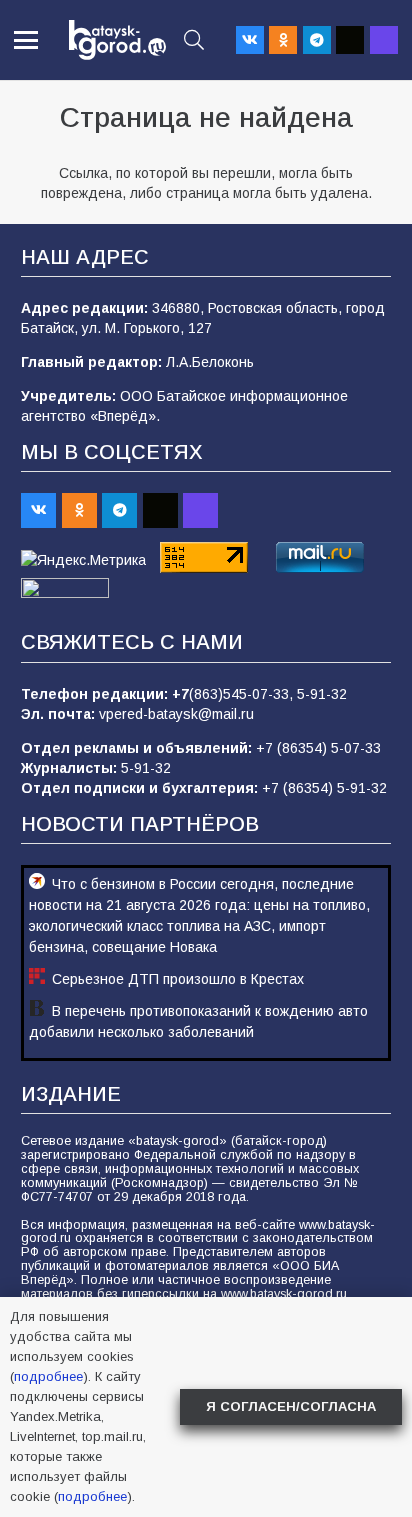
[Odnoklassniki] (283, 40)
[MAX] (384, 40)
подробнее (48, 1376)
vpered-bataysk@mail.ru (176, 714)
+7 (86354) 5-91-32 (324, 788)
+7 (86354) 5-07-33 (318, 748)
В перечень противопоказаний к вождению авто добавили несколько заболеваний (198, 1021)
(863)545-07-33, (243, 694)
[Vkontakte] (250, 40)
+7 (180, 694)
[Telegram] (317, 40)
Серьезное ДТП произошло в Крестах (178, 979)
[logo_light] (117, 40)
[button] (26, 40)
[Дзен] (350, 40)
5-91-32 (322, 694)
